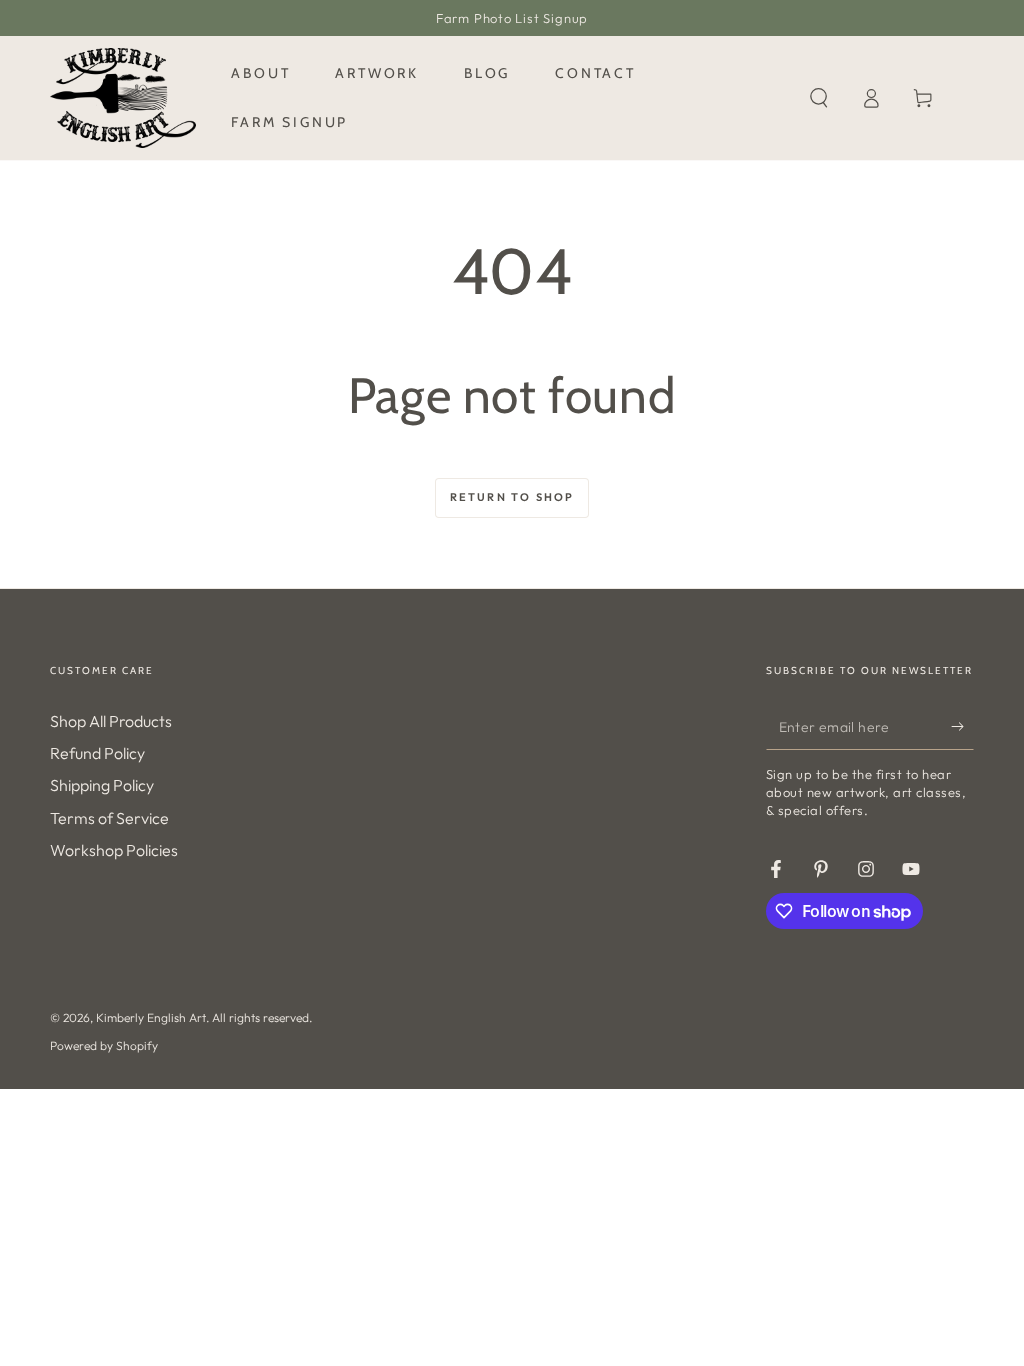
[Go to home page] (123, 98)
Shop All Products (111, 721)
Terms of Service (109, 818)
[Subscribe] (962, 727)
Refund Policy (97, 753)
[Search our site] (819, 98)
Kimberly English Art (151, 1017)
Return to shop (512, 497)
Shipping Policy (102, 785)
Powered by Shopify (104, 1045)
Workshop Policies (114, 850)
